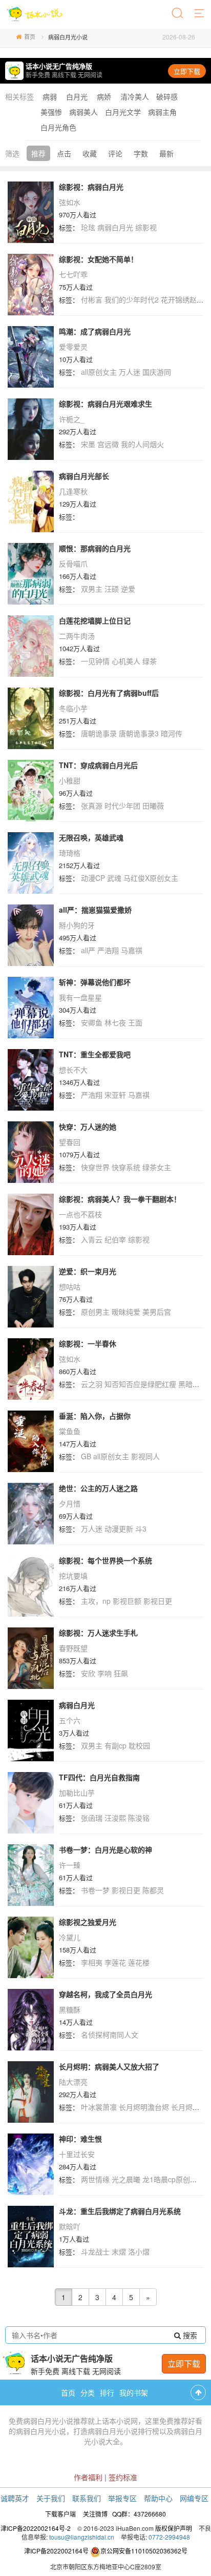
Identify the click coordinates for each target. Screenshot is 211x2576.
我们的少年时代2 (132, 299)
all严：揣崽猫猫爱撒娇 (95, 910)
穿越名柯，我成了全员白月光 (105, 1994)
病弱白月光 (115, 227)
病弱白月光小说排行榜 (123, 2431)
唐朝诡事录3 (139, 733)
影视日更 (158, 1601)
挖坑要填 (73, 1576)
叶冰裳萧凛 (99, 2107)
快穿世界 (95, 1167)
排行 (107, 2392)
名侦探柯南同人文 (110, 2035)
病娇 (104, 96)
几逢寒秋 (73, 491)
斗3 (141, 1528)
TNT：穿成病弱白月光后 (98, 765)
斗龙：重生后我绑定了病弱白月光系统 (120, 2211)
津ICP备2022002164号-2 (36, 2528)
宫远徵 (108, 444)
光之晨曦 (126, 2179)
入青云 (92, 1239)
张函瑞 (92, 1818)
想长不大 (73, 1070)
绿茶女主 (157, 1167)
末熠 (119, 2251)
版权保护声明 (174, 2528)
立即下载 (187, 71)
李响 (104, 1673)
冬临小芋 (73, 708)
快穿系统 (126, 1167)
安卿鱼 (92, 1022)
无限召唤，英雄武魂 (91, 837)
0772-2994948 (169, 2537)
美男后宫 (157, 1312)
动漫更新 (119, 1528)
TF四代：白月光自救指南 (99, 1777)
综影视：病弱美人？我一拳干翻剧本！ (120, 1199)
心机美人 (126, 661)
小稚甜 (70, 780)
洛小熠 (139, 2251)
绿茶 (150, 661)
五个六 (70, 1720)
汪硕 (112, 589)
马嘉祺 (132, 950)
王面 (135, 1022)
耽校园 (139, 1745)
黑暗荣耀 (193, 1384)
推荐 (38, 153)
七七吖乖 (73, 274)
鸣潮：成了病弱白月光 (95, 331)
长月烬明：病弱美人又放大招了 (109, 2066)
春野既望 (73, 1648)
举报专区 (122, 2498)
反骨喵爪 (73, 563)
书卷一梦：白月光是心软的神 (105, 1849)
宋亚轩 (115, 1095)
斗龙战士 (95, 2251)
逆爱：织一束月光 (88, 1271)
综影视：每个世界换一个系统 (105, 1560)
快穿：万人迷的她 (88, 1126)
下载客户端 (60, 2514)
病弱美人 (83, 112)
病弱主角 (162, 112)
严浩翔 (108, 950)
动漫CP (93, 878)
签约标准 (123, 2477)
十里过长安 (77, 2154)
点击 (64, 153)
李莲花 (115, 1962)
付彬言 (92, 299)
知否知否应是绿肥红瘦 (140, 1384)
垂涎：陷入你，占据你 (95, 1416)
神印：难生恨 (80, 2139)
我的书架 (134, 2392)
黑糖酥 (70, 2009)
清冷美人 (135, 96)
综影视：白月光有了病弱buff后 (109, 693)
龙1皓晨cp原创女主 (173, 2179)
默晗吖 (70, 2226)
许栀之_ (72, 419)
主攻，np (96, 1601)
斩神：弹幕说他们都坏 (95, 982)
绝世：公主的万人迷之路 (98, 1488)
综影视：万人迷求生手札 (98, 1633)
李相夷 (92, 1962)
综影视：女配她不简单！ (98, 259)
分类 (88, 2392)
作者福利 (88, 2477)
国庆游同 (157, 372)
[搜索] (178, 14)
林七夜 (115, 1022)
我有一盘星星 (80, 997)
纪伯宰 (115, 1239)
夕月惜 (70, 1503)
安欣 (88, 1673)
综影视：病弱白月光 (91, 187)
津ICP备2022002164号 (56, 2551)
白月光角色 (58, 127)
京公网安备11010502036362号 (144, 2551)
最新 (166, 153)
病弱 (50, 96)
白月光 (77, 96)
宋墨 (88, 444)
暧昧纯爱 (126, 1312)
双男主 (92, 589)
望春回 (70, 1142)
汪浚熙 (115, 1818)
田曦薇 (153, 806)
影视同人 (145, 1456)
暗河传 (172, 733)
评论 (115, 153)
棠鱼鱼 (70, 1431)
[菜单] (200, 14)
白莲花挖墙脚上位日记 (95, 620)
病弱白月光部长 (84, 476)
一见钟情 (95, 661)
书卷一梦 (95, 1890)
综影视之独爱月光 (88, 1922)
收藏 (90, 153)
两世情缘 (95, 2179)
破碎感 (167, 96)
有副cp (115, 1745)
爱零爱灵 (73, 347)
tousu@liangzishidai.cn (82, 2537)
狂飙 (121, 1673)
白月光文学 (123, 112)
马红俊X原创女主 (151, 878)
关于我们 (51, 2498)
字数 (141, 153)
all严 (88, 950)
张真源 (92, 806)
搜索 (189, 2335)
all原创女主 (99, 372)
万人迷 (130, 372)
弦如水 (70, 202)
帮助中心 (158, 2498)
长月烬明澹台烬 (144, 2107)
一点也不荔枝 (80, 1214)
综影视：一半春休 (88, 1343)
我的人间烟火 (142, 444)
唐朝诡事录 (99, 733)
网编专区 (194, 2498)
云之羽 (92, 1384)
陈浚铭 (139, 1818)
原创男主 (95, 1312)
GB (86, 1456)
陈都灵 (153, 1890)
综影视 (146, 227)
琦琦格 (70, 853)
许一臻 (70, 1865)
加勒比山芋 (77, 1793)
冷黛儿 (70, 1937)
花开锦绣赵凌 (182, 299)
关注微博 (95, 2514)
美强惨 (51, 112)
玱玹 (88, 227)
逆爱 (128, 589)
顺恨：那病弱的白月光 (95, 548)
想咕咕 (70, 1286)
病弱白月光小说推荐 (55, 2421)
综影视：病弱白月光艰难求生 (105, 404)
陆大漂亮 (73, 2082)
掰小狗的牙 (77, 925)
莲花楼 (139, 1962)
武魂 (114, 878)
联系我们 (87, 2498)
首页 (30, 36)
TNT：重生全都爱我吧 (95, 1054)
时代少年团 (122, 806)
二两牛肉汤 (77, 636)
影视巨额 (127, 1601)
